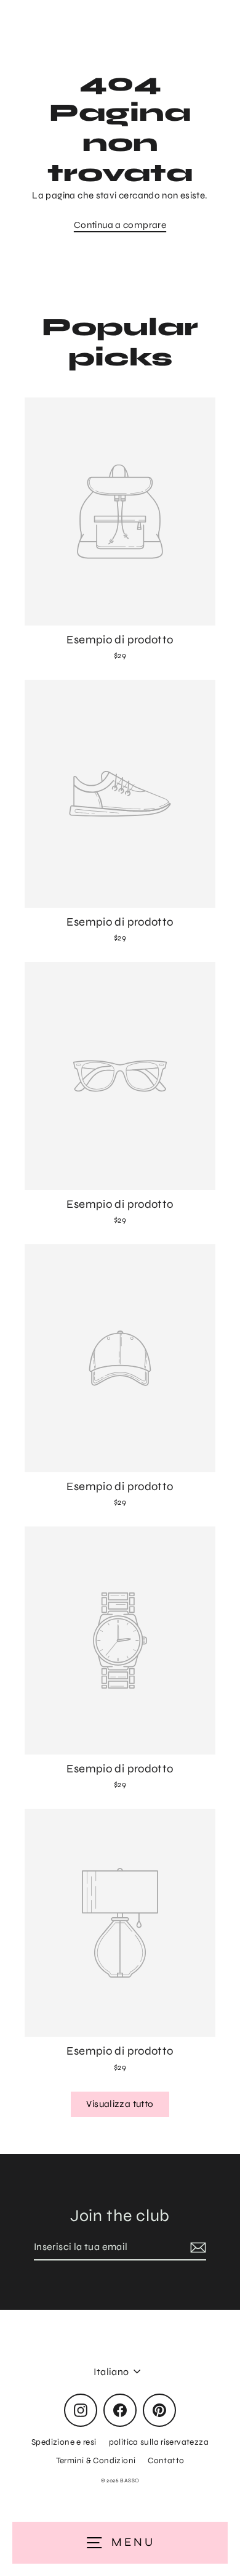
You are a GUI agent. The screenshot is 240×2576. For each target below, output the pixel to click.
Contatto (166, 2460)
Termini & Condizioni (96, 2460)
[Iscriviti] (196, 2248)
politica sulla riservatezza (159, 2442)
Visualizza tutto (120, 2104)
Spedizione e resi (64, 2442)
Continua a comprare (120, 225)
